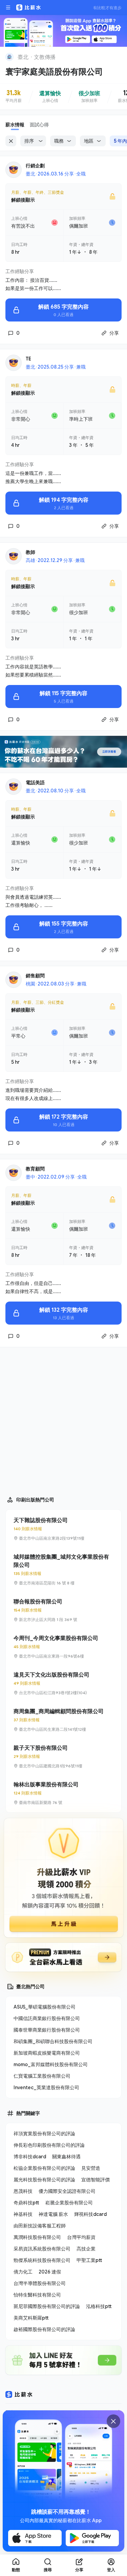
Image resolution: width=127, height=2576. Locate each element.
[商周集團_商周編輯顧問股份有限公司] (63, 1720)
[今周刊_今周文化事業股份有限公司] (63, 1647)
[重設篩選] (11, 141)
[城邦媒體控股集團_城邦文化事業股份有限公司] (63, 1570)
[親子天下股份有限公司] (63, 1757)
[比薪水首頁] (19, 2394)
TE (28, 359)
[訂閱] (118, 56)
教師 (30, 552)
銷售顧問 (35, 975)
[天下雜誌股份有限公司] (63, 1529)
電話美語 (35, 782)
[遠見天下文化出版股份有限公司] (63, 1683)
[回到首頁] (9, 57)
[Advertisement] (63, 1419)
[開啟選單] (8, 7)
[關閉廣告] (113, 2421)
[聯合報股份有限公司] (63, 1610)
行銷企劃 (35, 165)
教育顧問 (35, 1169)
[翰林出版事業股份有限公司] (63, 1793)
